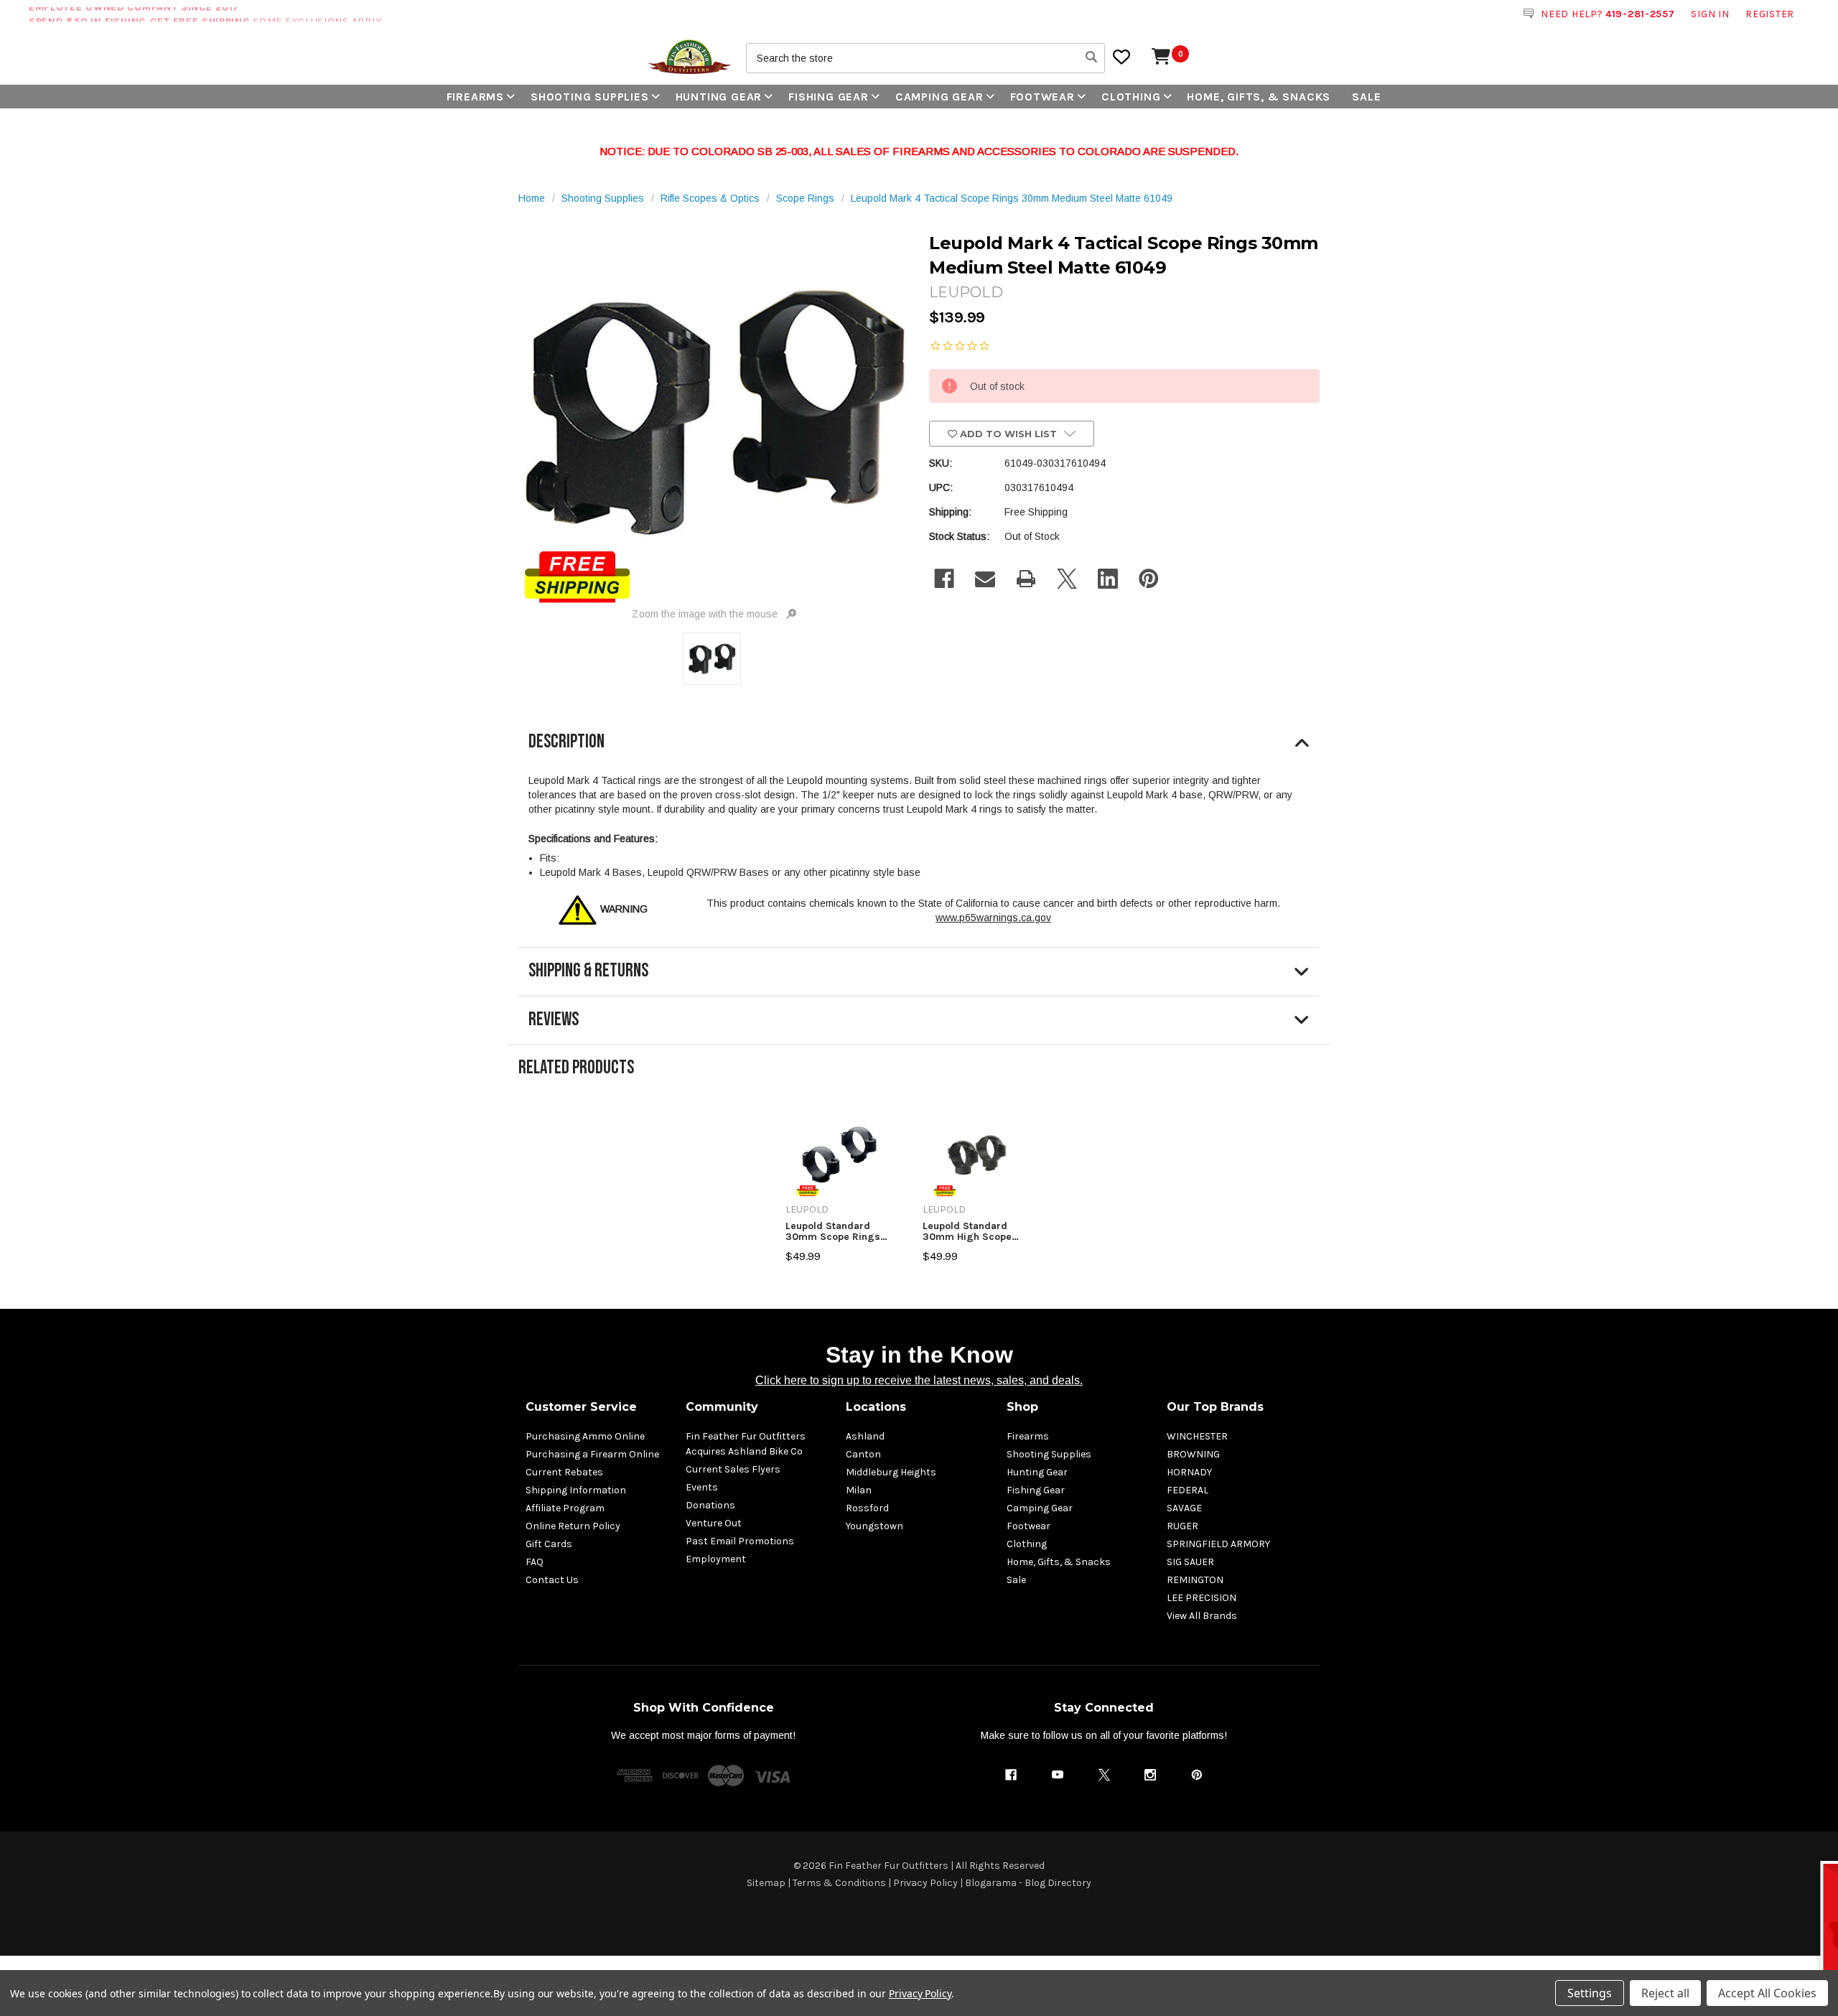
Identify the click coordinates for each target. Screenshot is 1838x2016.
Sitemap (766, 1883)
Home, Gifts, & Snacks (1259, 97)
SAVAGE (1184, 1508)
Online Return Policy (573, 1526)
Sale (1366, 97)
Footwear (1042, 97)
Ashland (865, 1436)
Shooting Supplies (590, 97)
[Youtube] (1058, 1775)
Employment (716, 1559)
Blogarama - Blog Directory (1028, 1883)
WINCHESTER (1197, 1436)
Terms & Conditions (839, 1883)
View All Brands (1202, 1616)
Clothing (1131, 97)
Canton (863, 1454)
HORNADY (1189, 1472)
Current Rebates (564, 1472)
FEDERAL (1188, 1490)
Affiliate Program (565, 1508)
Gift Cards (549, 1544)
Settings (1590, 1993)
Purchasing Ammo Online (585, 1436)
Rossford (867, 1508)
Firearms (475, 97)
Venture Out (714, 1523)
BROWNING (1193, 1454)
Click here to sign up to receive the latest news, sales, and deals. (919, 1380)
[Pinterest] (1149, 579)
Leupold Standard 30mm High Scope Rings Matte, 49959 (970, 1232)
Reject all (1665, 1993)
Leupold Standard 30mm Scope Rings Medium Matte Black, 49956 (836, 1232)
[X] (1067, 579)
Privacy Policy (925, 1883)
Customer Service (581, 1407)
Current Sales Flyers (733, 1469)
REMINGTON (1195, 1580)
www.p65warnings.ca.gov (993, 918)
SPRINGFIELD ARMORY (1218, 1544)
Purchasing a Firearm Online (592, 1454)
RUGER (1182, 1526)
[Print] (1026, 579)
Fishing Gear (829, 97)
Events (702, 1487)
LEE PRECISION (1202, 1598)
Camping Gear (939, 97)
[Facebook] (944, 579)
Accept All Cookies (1767, 1993)
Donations (710, 1505)
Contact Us (552, 1580)
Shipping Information (576, 1490)
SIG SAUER (1190, 1562)
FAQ (535, 1562)
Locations (876, 1407)
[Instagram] (1150, 1775)
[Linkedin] (1108, 579)
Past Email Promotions (740, 1541)
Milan (859, 1490)
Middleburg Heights (891, 1472)
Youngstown (874, 1526)
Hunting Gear (719, 97)
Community (722, 1407)
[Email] (985, 579)
